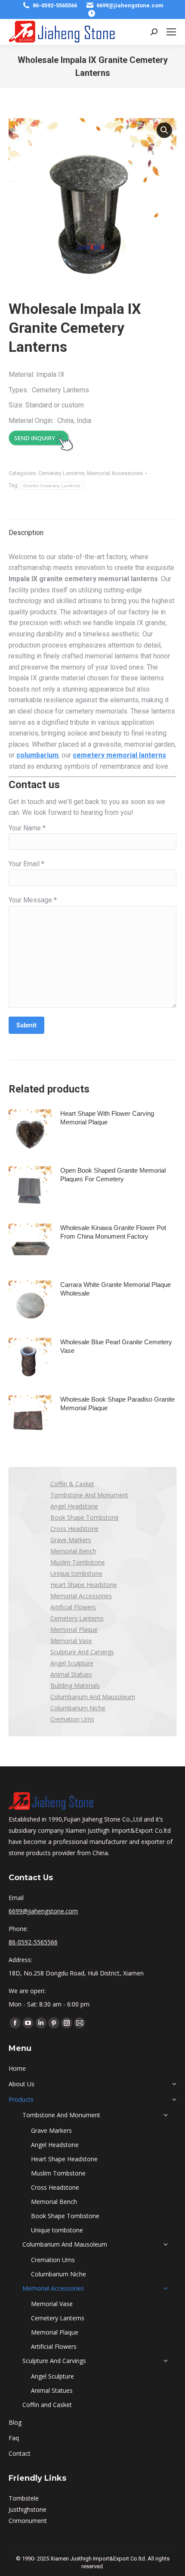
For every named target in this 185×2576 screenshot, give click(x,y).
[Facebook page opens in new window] (15, 2023)
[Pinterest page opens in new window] (54, 2023)
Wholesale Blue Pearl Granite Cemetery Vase (116, 1346)
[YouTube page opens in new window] (28, 2023)
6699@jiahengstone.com (130, 5)
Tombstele (24, 2498)
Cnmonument (28, 2521)
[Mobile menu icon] (171, 32)
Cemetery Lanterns (61, 473)
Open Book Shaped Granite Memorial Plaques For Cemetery (113, 1175)
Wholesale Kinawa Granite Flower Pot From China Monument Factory (113, 1232)
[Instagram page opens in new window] (67, 2023)
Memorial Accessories (115, 473)
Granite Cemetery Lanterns (52, 486)
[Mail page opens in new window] (80, 2023)
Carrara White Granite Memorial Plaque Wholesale (116, 1289)
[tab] (92, 529)
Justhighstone (28, 2509)
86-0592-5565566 (55, 5)
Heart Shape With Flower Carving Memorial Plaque (107, 1118)
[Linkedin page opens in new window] (41, 2023)
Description (26, 533)
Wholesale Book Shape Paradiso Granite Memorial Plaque (117, 1404)
